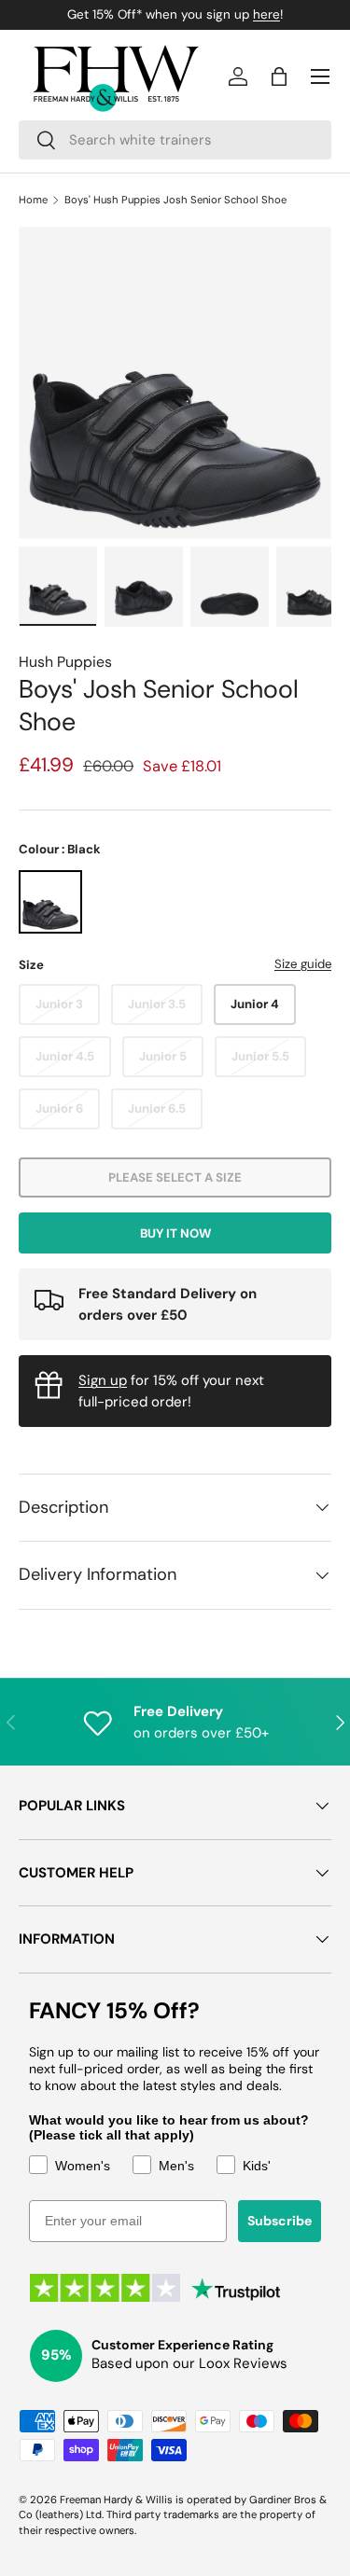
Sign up (103, 1380)
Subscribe (280, 2221)
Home (33, 200)
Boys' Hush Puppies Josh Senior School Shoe (175, 200)
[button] (279, 76)
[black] (50, 902)
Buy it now (175, 1233)
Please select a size (175, 1177)
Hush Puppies (65, 662)
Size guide (303, 964)
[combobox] (175, 140)
